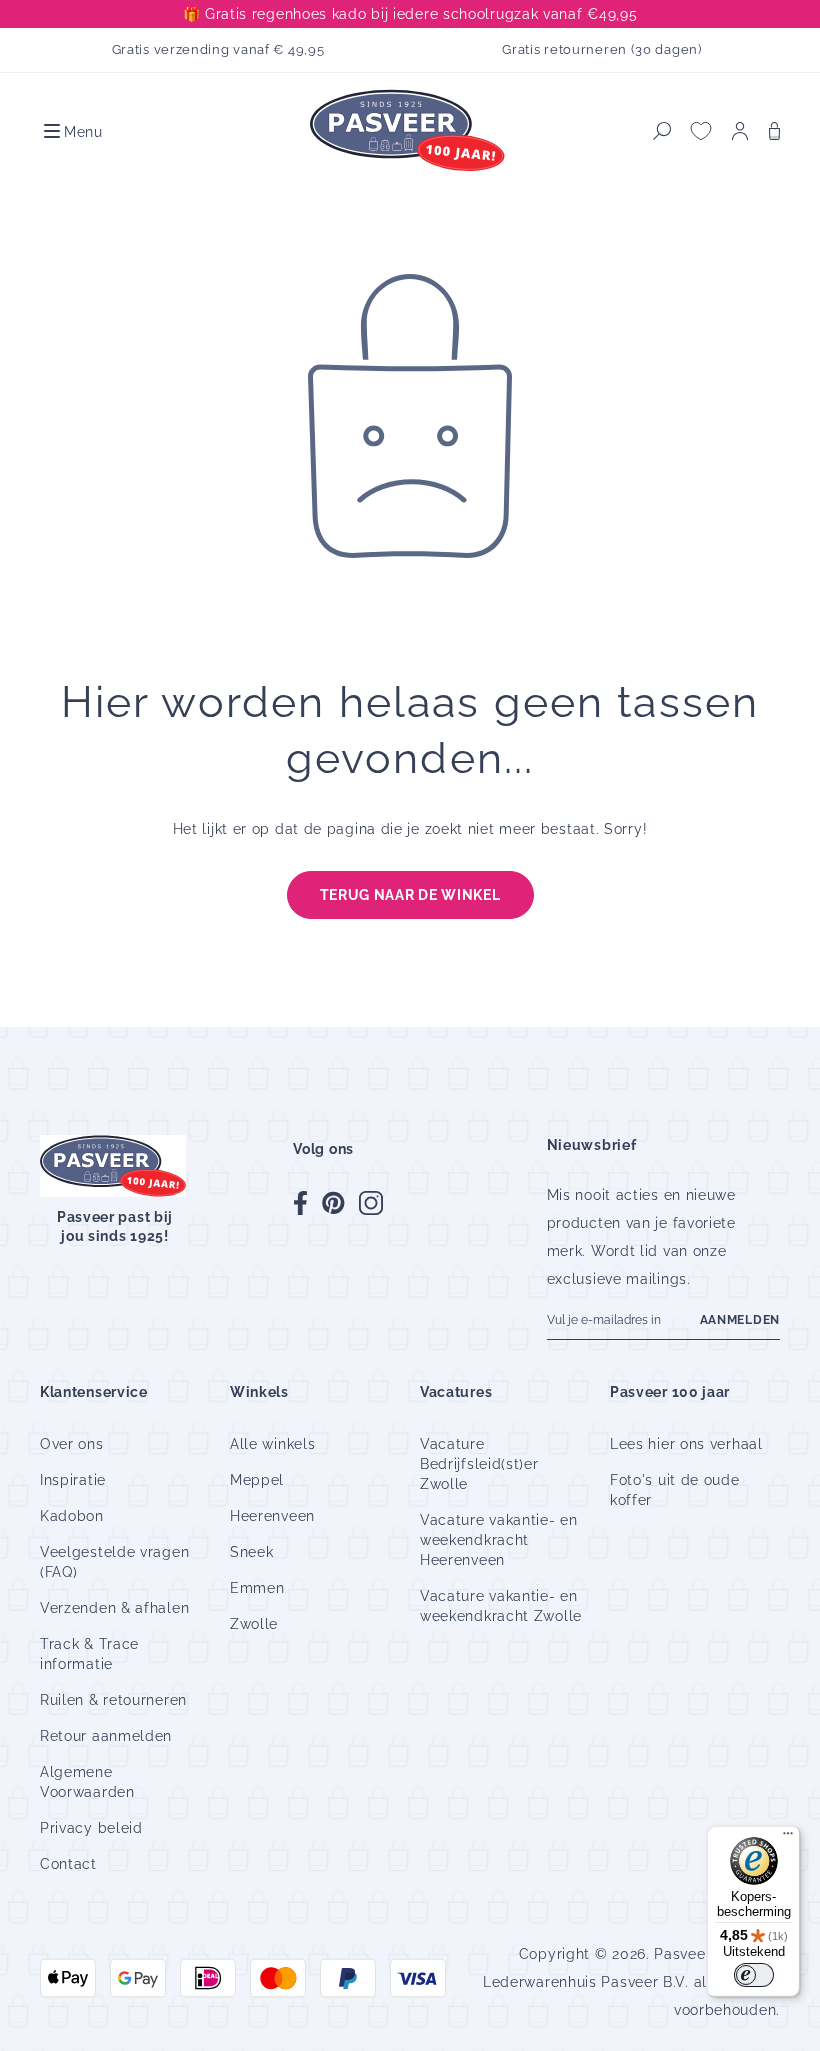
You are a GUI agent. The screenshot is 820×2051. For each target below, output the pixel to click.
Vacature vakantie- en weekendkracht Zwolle (501, 1606)
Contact (68, 1864)
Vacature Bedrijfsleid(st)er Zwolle (479, 1464)
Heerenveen (272, 1516)
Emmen (257, 1588)
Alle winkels (272, 1444)
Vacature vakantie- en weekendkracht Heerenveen (499, 1540)
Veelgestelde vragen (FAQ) (114, 1562)
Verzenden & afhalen (114, 1608)
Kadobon (72, 1516)
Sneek (252, 1552)
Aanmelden (740, 1320)
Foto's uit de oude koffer (675, 1490)
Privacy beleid (91, 1828)
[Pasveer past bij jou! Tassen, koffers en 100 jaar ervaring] (410, 131)
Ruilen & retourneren (113, 1700)
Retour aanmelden (106, 1736)
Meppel (257, 1480)
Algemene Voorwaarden (87, 1782)
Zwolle (254, 1624)
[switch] (754, 1975)
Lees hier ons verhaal (686, 1444)
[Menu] (788, 1838)
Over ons (72, 1444)
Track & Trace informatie (89, 1654)
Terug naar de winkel (410, 895)
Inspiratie (73, 1480)
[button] (71, 131)
